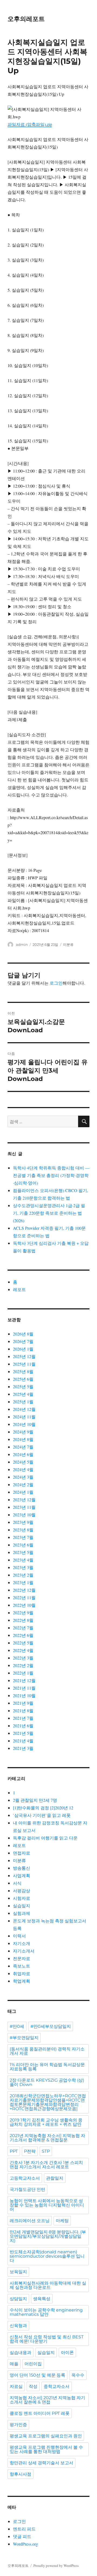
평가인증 (18, 2425)
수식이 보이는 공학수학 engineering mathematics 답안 (46, 2312)
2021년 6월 (23, 1726)
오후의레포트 (26, 19)
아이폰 (67, 2353)
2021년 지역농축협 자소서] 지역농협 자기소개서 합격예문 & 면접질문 (47, 2138)
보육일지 (18, 2272)
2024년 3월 (23, 1477)
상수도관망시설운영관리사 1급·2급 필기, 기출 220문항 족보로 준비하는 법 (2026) (49, 1213)
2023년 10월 (24, 1515)
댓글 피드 (22, 2536)
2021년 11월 (24, 1688)
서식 (17, 1883)
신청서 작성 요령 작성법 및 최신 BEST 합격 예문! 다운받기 (47, 2339)
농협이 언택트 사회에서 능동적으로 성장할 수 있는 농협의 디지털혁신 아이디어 (47, 2205)
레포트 (19, 1289)
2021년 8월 (23, 1710)
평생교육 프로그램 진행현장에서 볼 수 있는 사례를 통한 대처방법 (46, 2449)
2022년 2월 (23, 1665)
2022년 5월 (23, 1643)
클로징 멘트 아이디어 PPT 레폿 (40, 2413)
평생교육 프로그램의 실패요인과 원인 (46, 2436)
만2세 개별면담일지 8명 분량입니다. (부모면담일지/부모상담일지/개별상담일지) (48, 2236)
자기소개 (22, 1943)
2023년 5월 (23, 1552)
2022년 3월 (23, 1658)
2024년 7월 (23, 1447)
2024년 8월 (23, 1439)
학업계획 (22, 1981)
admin (22, 945)
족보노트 (22, 1966)
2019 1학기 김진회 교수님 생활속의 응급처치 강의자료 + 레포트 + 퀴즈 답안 (46, 2122)
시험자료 (22, 1898)
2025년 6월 (23, 1379)
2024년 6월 (23, 1454)
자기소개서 (24, 1951)
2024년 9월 (23, 1432)
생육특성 (42, 2299)
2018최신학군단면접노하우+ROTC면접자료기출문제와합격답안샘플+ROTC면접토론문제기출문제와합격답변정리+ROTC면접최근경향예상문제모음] (48, 2102)
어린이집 (33, 2364)
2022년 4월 (23, 1650)
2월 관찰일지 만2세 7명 (35, 1800)
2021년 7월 (23, 1718)
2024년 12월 (24, 1409)
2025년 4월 (23, 1394)
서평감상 (22, 1890)
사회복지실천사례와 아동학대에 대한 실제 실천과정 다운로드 (48, 2285)
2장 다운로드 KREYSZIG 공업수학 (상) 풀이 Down (47, 2082)
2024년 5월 (23, 1462)
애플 (14, 2364)
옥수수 (78, 2375)
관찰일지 (55, 2178)
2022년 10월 (24, 1605)
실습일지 (22, 1906)
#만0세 (17, 2026)
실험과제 (22, 1913)
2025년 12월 (24, 1356)
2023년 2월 (23, 1575)
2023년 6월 (23, 1545)
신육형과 (18, 2326)
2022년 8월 (23, 1620)
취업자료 (22, 1973)
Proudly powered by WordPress (56, 2566)
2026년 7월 (23, 1341)
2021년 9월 (23, 1703)
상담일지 (18, 2299)
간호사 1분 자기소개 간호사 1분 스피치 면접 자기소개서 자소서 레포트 (46, 2165)
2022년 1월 (23, 1673)
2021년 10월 (24, 1695)
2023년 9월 (23, 1522)
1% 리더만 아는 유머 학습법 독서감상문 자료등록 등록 (47, 2067)
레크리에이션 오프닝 (30, 2221)
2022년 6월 (23, 1635)
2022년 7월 (23, 1628)
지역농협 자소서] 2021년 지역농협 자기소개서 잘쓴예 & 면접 (47, 2400)
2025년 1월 (23, 1402)
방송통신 (22, 1868)
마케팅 (62, 2221)
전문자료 (22, 1958)
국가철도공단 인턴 (27, 2189)
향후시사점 (20, 2474)
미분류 (68, 945)
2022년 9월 (23, 1613)
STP (46, 2151)
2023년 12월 (24, 1500)
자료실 (16, 2386)
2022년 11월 (24, 1597)
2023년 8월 (23, 1530)
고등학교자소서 (25, 2178)
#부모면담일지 (24, 2038)
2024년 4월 (23, 1469)
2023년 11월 (24, 1507)
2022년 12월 (24, 1590)
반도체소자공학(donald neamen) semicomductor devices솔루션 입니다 (47, 2256)
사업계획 (22, 1875)
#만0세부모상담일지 (51, 2026)
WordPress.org (25, 2544)
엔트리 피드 (24, 2529)
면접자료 (22, 1853)
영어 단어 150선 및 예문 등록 (37, 2375)
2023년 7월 (23, 1537)
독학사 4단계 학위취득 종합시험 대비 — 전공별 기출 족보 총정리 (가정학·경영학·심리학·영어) (51, 1175)
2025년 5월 (23, 1386)
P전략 (30, 2151)
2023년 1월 (23, 1582)
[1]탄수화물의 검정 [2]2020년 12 (43, 1808)
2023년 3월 (23, 1567)
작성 (33, 2386)
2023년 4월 (23, 1560)
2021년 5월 (23, 1733)
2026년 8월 (23, 1334)
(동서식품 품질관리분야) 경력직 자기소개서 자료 (47, 2051)
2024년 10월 (24, 1424)
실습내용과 (20, 2353)
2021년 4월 (23, 1741)
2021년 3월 (23, 1748)
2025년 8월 (23, 1371)
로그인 (56, 983)
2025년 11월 (24, 1364)
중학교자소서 (57, 2386)
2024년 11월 (24, 1417)
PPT (14, 2151)
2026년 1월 (23, 1349)
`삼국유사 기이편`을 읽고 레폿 (42, 1815)
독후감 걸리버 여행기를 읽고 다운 (45, 1838)
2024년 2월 (23, 1484)
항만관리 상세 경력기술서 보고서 (41, 2463)
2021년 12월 (24, 1680)
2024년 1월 (23, 1492)
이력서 (19, 1936)
